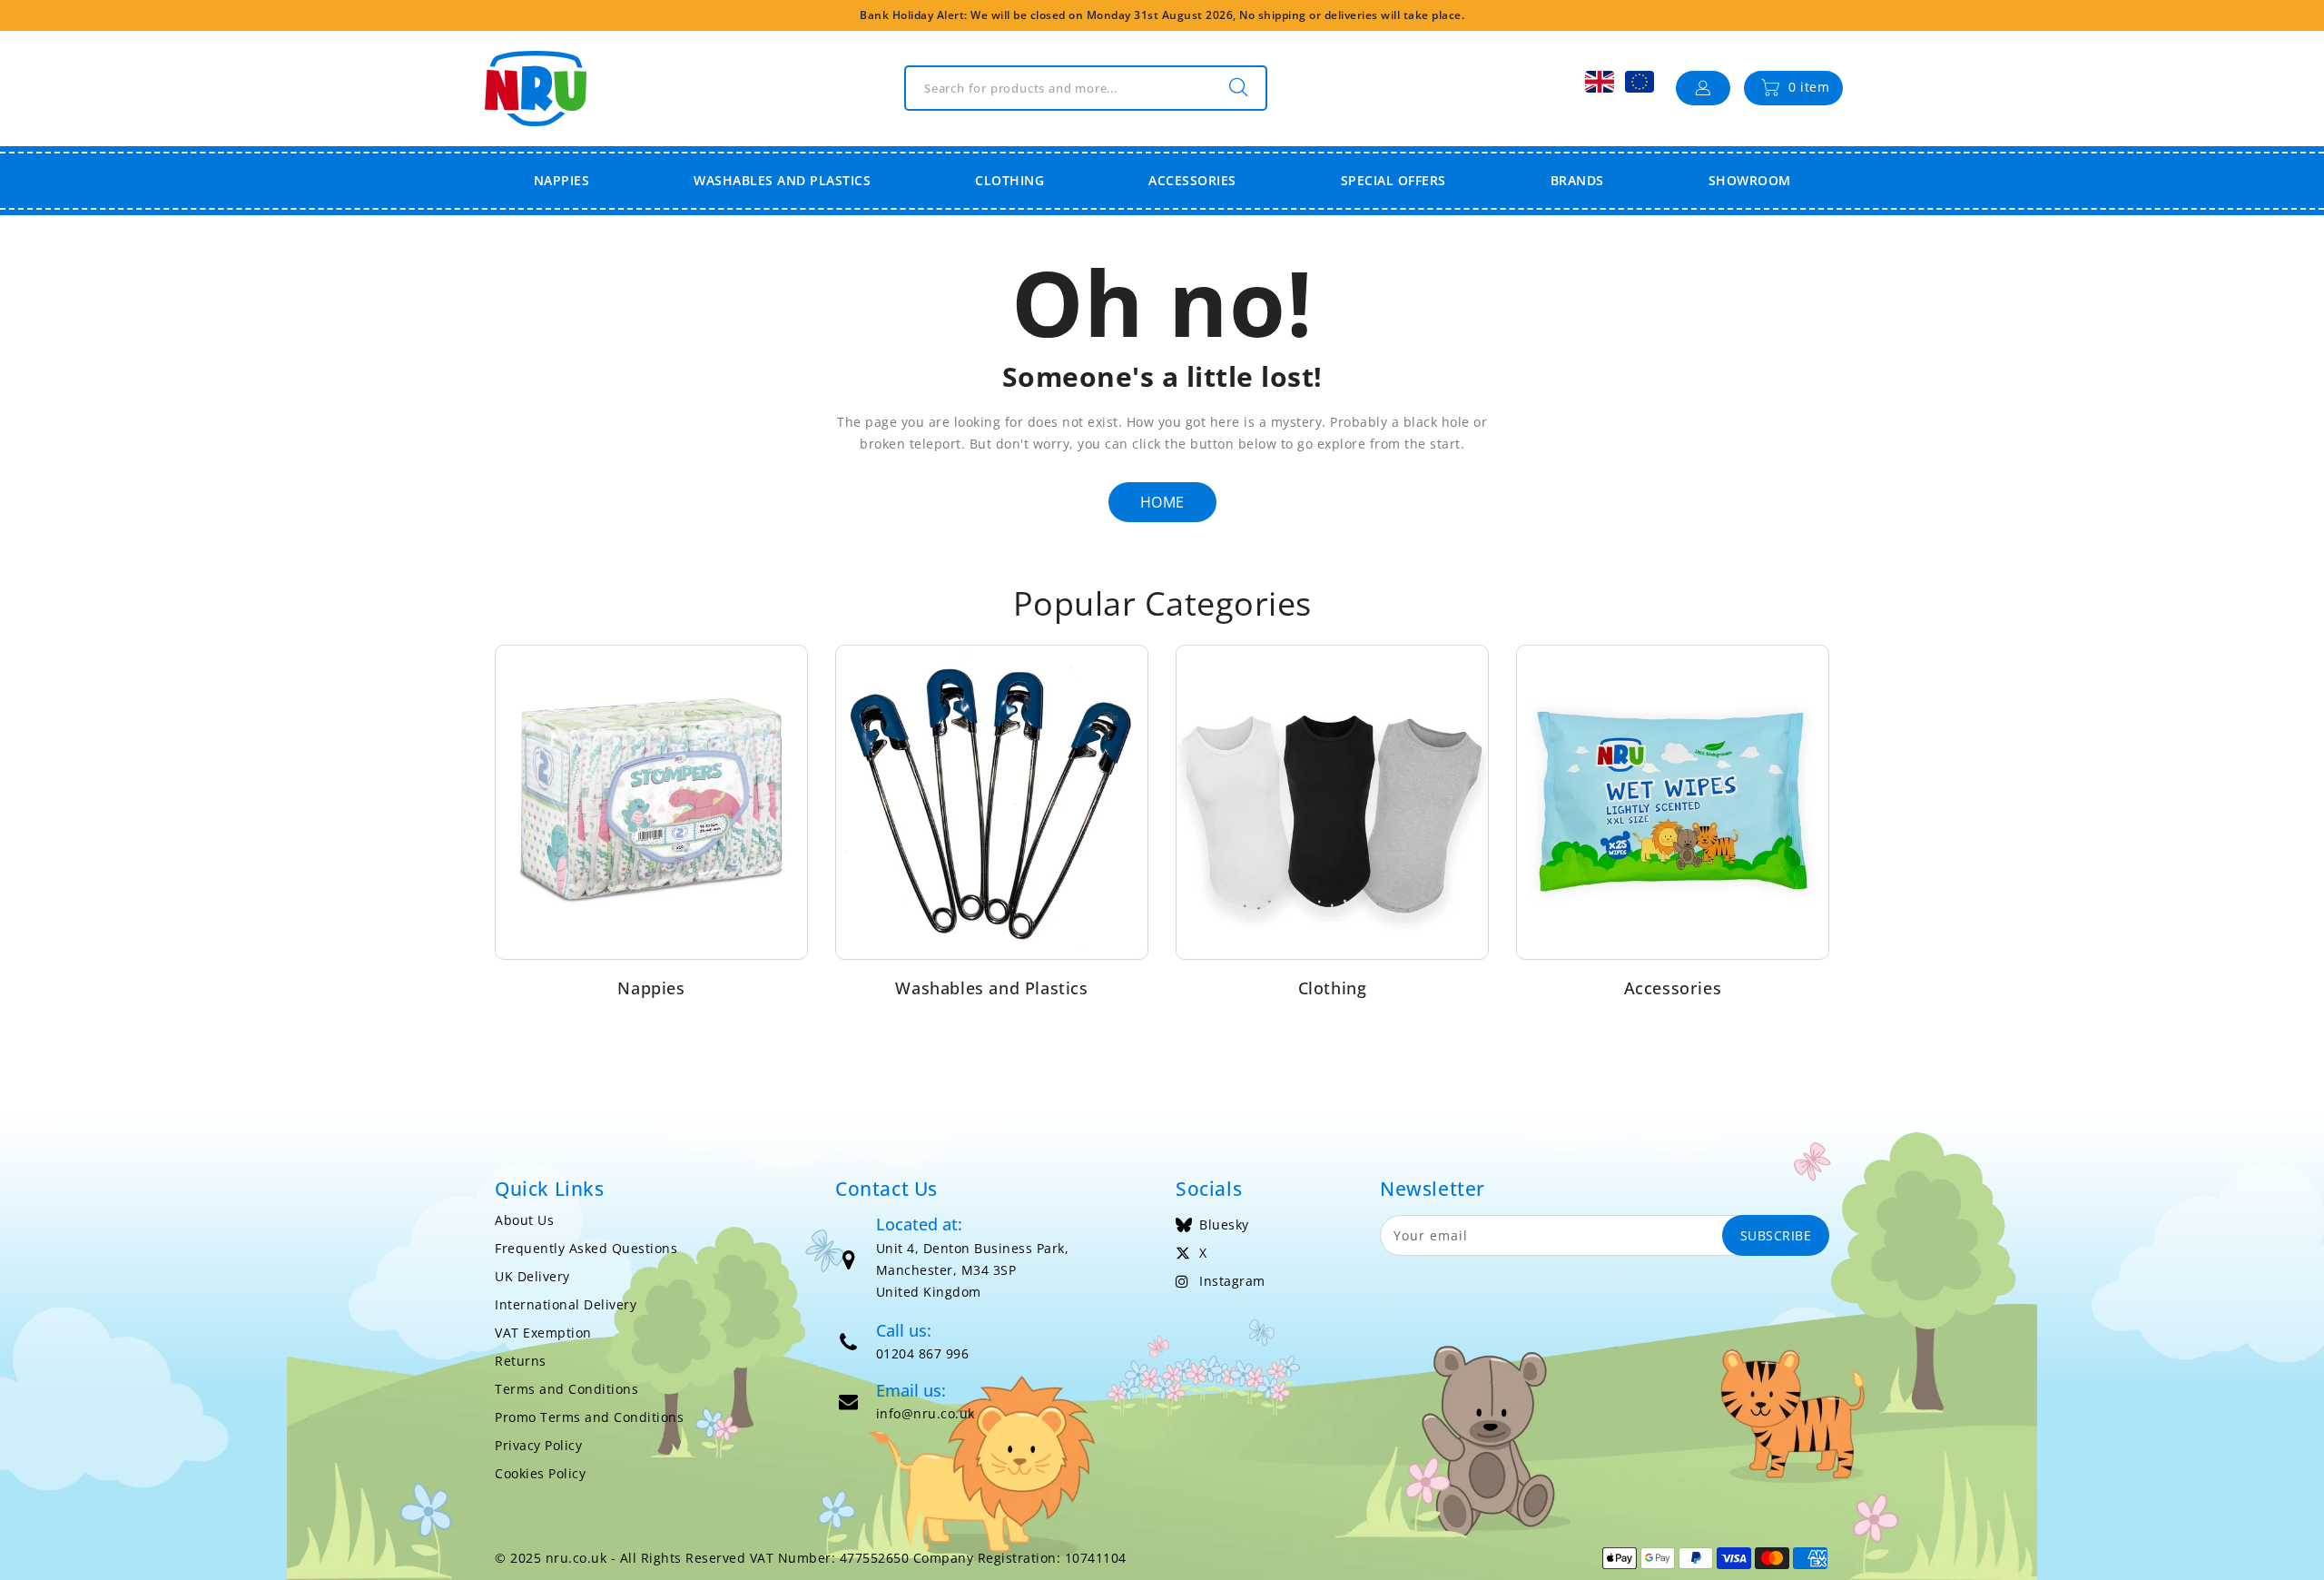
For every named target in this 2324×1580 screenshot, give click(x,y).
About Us (524, 1220)
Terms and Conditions (566, 1389)
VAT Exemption (543, 1333)
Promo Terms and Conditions (589, 1417)
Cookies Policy (540, 1473)
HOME (1162, 502)
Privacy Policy (538, 1445)
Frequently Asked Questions (586, 1248)
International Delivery (566, 1304)
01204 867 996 (923, 1353)
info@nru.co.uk (926, 1413)
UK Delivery (532, 1276)
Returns (521, 1361)
